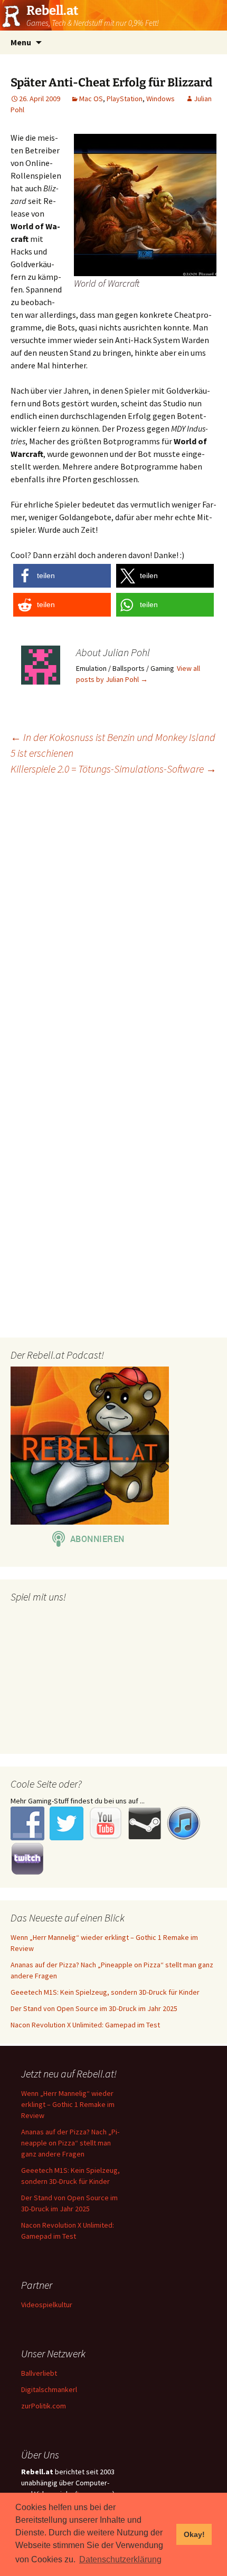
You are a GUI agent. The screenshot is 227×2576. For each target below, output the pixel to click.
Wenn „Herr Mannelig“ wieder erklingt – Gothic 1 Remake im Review (68, 2104)
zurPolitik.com (44, 2406)
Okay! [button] (194, 2534)
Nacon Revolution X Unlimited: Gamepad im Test (85, 2025)
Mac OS (91, 99)
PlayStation (125, 99)
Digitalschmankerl (49, 2389)
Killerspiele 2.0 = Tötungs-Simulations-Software (113, 769)
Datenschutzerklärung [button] (120, 2559)
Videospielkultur (47, 2305)
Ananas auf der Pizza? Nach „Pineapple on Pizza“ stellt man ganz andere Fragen (70, 2143)
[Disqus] (113, 919)
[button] (62, 576)
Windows (160, 99)
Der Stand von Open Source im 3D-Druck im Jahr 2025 (94, 2008)
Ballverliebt (39, 2373)
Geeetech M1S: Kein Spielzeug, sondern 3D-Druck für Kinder (105, 1992)
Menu (21, 42)
